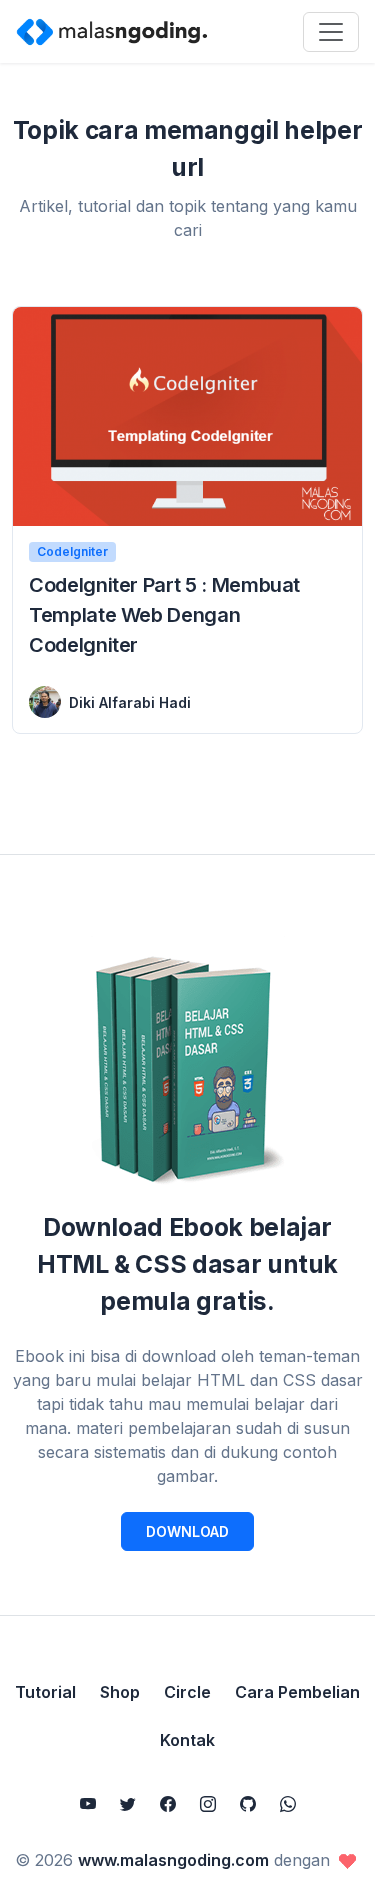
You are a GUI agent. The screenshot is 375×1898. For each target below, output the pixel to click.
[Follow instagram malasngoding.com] (208, 1804)
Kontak (187, 1740)
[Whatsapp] (288, 1804)
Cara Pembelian (297, 1692)
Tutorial (45, 1692)
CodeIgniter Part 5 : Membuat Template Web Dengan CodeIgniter (164, 615)
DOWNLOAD (187, 1531)
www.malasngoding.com (173, 1860)
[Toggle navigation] (331, 32)
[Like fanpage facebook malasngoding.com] (168, 1804)
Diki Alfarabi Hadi (130, 702)
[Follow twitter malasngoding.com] (128, 1804)
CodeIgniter (72, 551)
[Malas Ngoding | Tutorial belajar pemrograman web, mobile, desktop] (112, 31)
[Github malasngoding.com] (248, 1804)
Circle (187, 1692)
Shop (120, 1692)
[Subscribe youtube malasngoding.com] (88, 1804)
